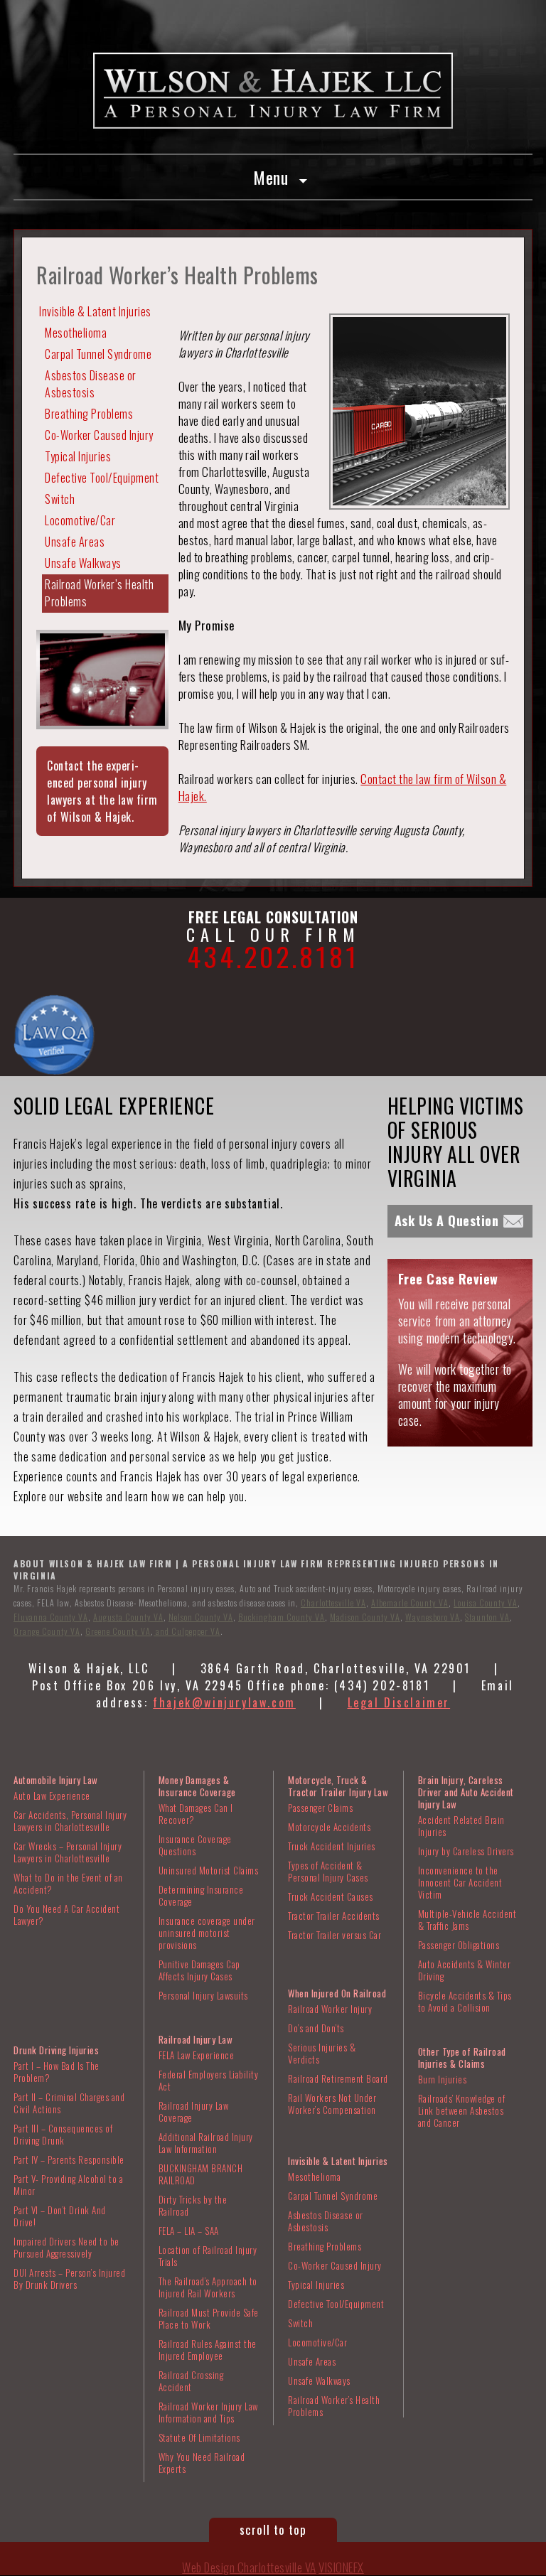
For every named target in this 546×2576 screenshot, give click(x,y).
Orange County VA (47, 1631)
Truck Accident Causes (331, 1896)
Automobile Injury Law (56, 1780)
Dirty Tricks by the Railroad (193, 2205)
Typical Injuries (78, 456)
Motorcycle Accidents (329, 1827)
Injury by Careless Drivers (466, 1851)
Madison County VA (365, 1617)
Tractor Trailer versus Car (334, 1935)
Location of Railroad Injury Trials (208, 2256)
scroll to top (273, 2529)
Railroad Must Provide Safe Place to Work (209, 2318)
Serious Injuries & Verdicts (322, 2053)
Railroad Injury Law (196, 2039)
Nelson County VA (201, 1617)
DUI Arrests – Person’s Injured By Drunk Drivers (69, 2279)
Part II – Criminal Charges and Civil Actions (69, 2103)
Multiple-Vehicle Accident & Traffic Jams (467, 1920)
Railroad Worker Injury (330, 2009)
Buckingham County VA (282, 1617)
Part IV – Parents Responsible (69, 2159)
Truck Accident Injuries (332, 1846)
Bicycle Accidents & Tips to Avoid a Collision (465, 2001)
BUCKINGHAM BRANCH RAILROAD (201, 2174)
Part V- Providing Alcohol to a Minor (68, 2185)
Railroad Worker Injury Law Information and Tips (208, 2412)
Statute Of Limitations (199, 2437)
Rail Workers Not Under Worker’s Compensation (332, 2104)
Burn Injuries (443, 2079)
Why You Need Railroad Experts (202, 2463)
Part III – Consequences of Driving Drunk (63, 2134)
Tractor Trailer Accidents (334, 1916)
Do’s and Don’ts (316, 2028)
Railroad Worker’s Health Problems (99, 593)
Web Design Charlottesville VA (249, 2567)
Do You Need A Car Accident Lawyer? (66, 1915)
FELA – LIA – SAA (189, 2231)
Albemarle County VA (410, 1603)
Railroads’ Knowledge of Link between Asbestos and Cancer (462, 2110)
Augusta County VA (128, 1617)
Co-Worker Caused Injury (99, 435)
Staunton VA (487, 1617)
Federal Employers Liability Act (209, 2080)
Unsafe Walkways (83, 563)
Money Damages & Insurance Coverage (197, 1786)
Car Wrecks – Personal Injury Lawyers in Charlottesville (68, 1852)
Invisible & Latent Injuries (95, 311)
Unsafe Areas (75, 542)
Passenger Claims (320, 1808)
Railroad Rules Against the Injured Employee (208, 2350)
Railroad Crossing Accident (191, 2381)
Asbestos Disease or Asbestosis (91, 384)
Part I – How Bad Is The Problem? (57, 2072)
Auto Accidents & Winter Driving (465, 1970)
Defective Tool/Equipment (102, 478)
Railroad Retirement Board (338, 2078)
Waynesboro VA (433, 1617)
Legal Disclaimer (399, 1702)
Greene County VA (118, 1631)
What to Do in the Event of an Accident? (68, 1883)
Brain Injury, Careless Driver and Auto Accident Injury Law (466, 1792)
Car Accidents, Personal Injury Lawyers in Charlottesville (70, 1821)
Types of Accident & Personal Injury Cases (328, 1871)
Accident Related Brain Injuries (461, 1826)
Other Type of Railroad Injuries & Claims (462, 2057)
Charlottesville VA (333, 1603)
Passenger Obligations (459, 1945)
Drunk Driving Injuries (56, 2050)
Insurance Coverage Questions (195, 1845)
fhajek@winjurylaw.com (224, 1702)
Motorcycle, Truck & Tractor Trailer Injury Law (338, 1786)
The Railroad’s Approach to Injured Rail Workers (208, 2287)
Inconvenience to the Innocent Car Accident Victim (460, 1882)
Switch (60, 499)
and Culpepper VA (187, 1631)
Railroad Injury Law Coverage (194, 2111)
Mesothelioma (76, 333)
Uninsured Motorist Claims (209, 1870)
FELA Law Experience (197, 2055)
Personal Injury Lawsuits (203, 1995)
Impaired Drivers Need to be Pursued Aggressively (66, 2247)
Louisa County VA (486, 1603)
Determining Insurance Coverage (201, 1895)
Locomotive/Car (80, 520)
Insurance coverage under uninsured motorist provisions (207, 1933)
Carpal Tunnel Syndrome (98, 354)
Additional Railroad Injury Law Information (206, 2143)
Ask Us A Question (447, 1220)
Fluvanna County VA (51, 1617)
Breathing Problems (89, 414)
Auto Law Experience (52, 1796)
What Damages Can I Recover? (196, 1814)
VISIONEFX (341, 2567)
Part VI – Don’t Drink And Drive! (60, 2216)
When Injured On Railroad (337, 1993)
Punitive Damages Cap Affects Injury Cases (199, 1970)
